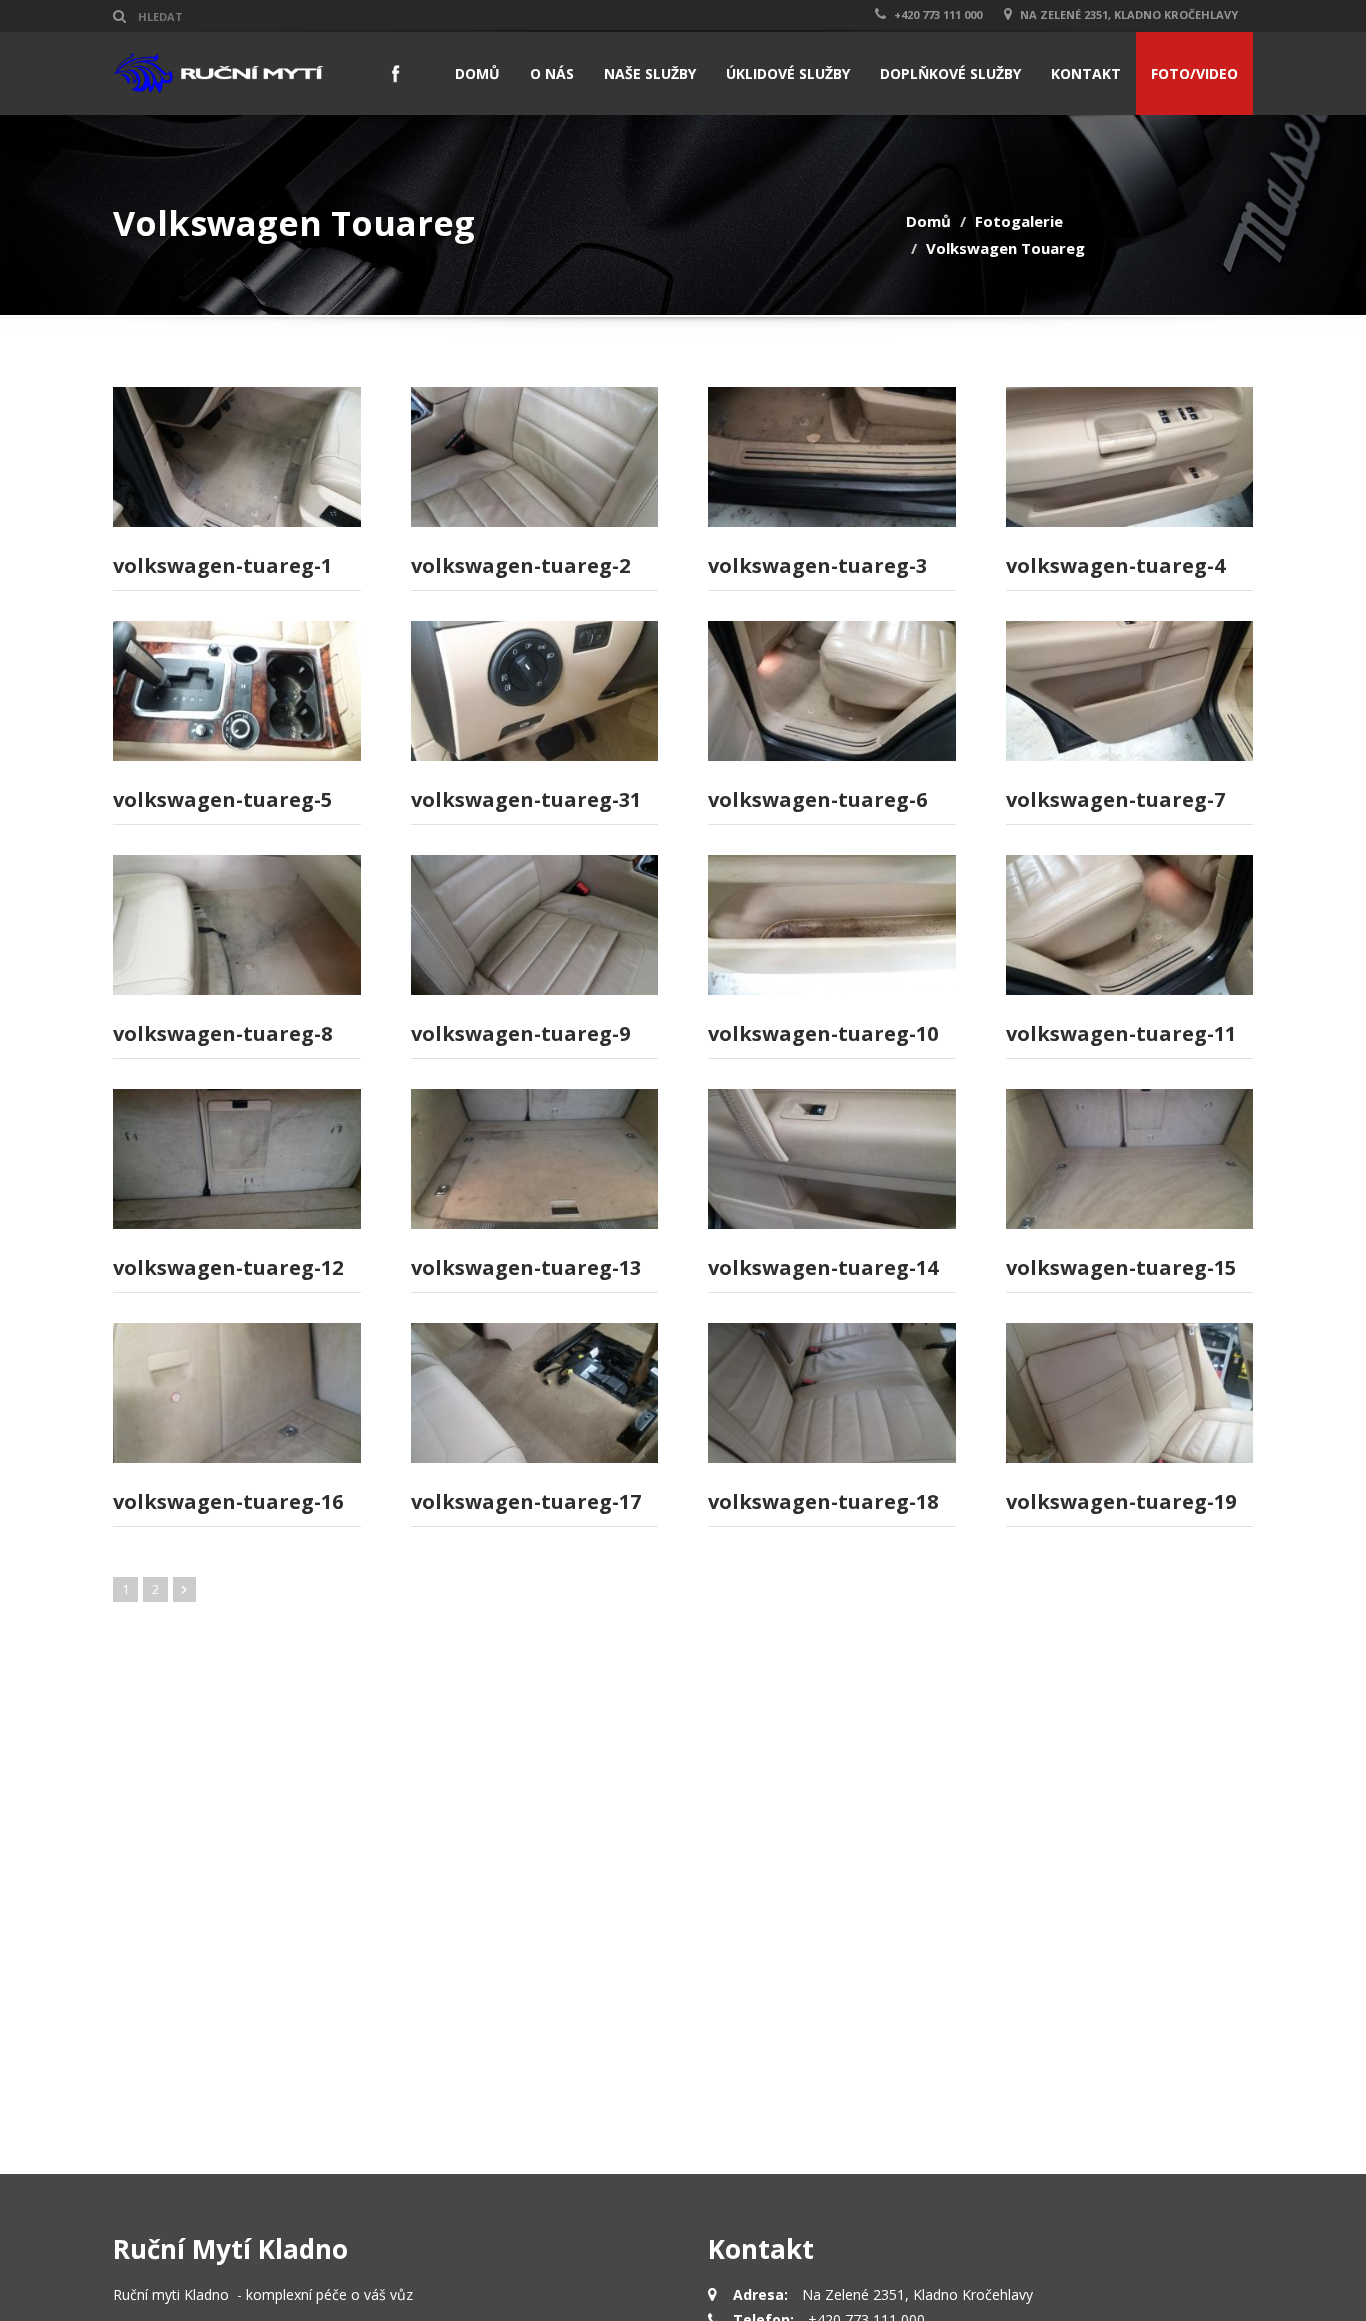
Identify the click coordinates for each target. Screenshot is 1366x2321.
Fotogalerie (1019, 221)
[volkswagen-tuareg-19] (1130, 1393)
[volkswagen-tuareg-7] (1130, 691)
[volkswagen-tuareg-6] (832, 691)
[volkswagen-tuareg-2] (535, 457)
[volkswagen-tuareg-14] (832, 1159)
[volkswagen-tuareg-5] (237, 691)
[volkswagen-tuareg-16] (237, 1393)
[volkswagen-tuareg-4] (1130, 457)
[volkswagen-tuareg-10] (832, 925)
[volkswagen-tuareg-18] (832, 1393)
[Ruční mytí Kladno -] (218, 73)
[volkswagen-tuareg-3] (832, 457)
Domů (928, 221)
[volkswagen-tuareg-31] (535, 691)
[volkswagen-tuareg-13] (535, 1159)
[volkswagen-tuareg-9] (535, 925)
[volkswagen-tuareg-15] (1130, 1159)
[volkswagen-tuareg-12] (237, 1159)
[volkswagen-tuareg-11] (1130, 925)
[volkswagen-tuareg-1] (237, 457)
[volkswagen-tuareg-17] (535, 1393)
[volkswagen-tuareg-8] (237, 925)
